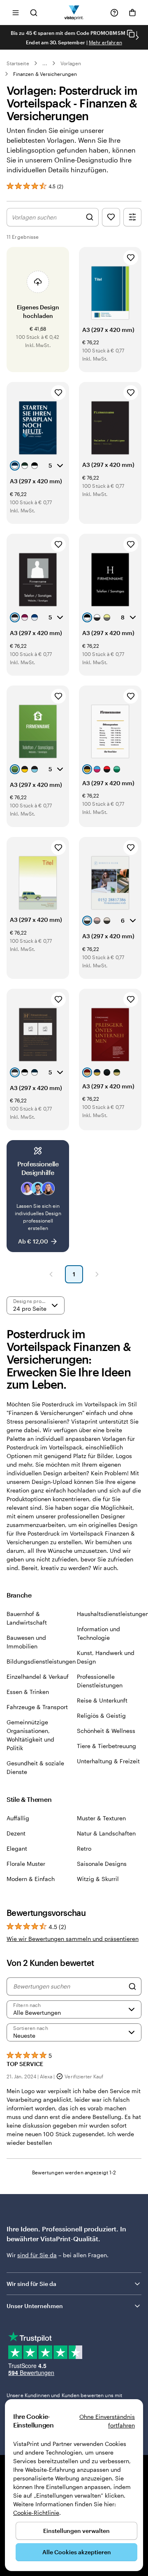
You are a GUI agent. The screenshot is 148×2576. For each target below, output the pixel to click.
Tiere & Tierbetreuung (106, 1746)
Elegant (17, 1848)
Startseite (18, 63)
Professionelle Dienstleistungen (100, 1681)
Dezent (16, 1833)
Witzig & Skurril (98, 1879)
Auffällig (18, 1818)
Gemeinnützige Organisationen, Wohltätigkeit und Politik (30, 1735)
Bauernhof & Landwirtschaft (27, 1618)
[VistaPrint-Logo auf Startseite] (74, 13)
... (45, 63)
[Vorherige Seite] (51, 1274)
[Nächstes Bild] (137, 37)
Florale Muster (26, 1864)
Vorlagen (71, 63)
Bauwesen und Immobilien (26, 1642)
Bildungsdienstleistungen (41, 1661)
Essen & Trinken (28, 1692)
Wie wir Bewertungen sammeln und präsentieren (73, 1939)
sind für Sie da (37, 2255)
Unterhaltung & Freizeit (108, 1761)
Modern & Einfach (31, 1879)
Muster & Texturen (101, 1818)
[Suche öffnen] (34, 13)
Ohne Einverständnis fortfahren (107, 2421)
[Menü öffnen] (16, 13)
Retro (84, 1848)
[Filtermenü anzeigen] (132, 217)
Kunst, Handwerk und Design (106, 1657)
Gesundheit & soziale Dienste (35, 1767)
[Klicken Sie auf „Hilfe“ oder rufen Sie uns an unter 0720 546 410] (114, 13)
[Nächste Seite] (97, 1274)
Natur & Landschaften (106, 1833)
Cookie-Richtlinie (36, 2513)
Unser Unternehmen (35, 2306)
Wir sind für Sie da (31, 2284)
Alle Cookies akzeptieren (77, 2552)
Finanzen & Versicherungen (45, 74)
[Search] (132, 1986)
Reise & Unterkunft (102, 1700)
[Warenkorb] (132, 13)
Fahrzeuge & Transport (37, 1707)
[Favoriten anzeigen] (111, 217)
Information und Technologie (98, 1633)
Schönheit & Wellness (106, 1731)
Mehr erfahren (105, 42)
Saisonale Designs (102, 1864)
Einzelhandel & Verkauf (38, 1677)
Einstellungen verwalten (76, 2531)
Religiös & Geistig (101, 1715)
